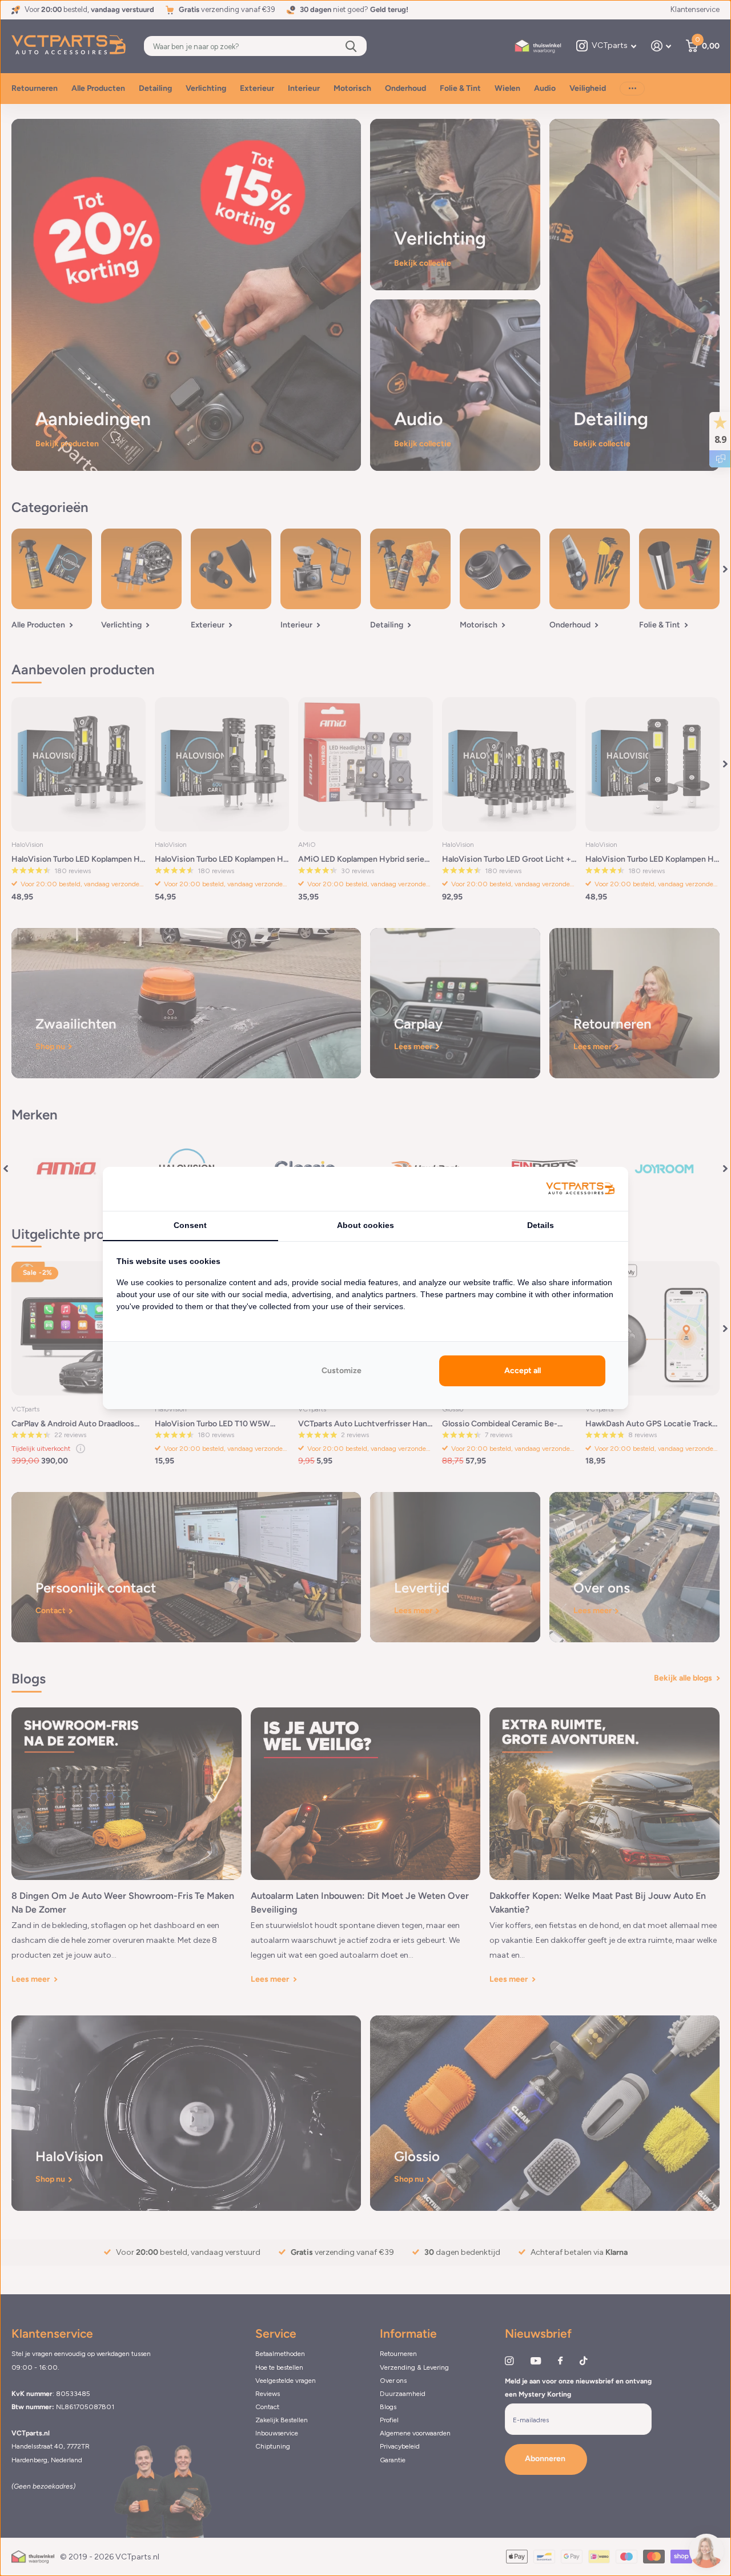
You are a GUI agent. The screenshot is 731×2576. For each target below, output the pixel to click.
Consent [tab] (190, 1225)
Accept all (523, 1371)
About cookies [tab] (365, 1225)
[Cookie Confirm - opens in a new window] (580, 1189)
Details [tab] (541, 1225)
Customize (342, 1371)
